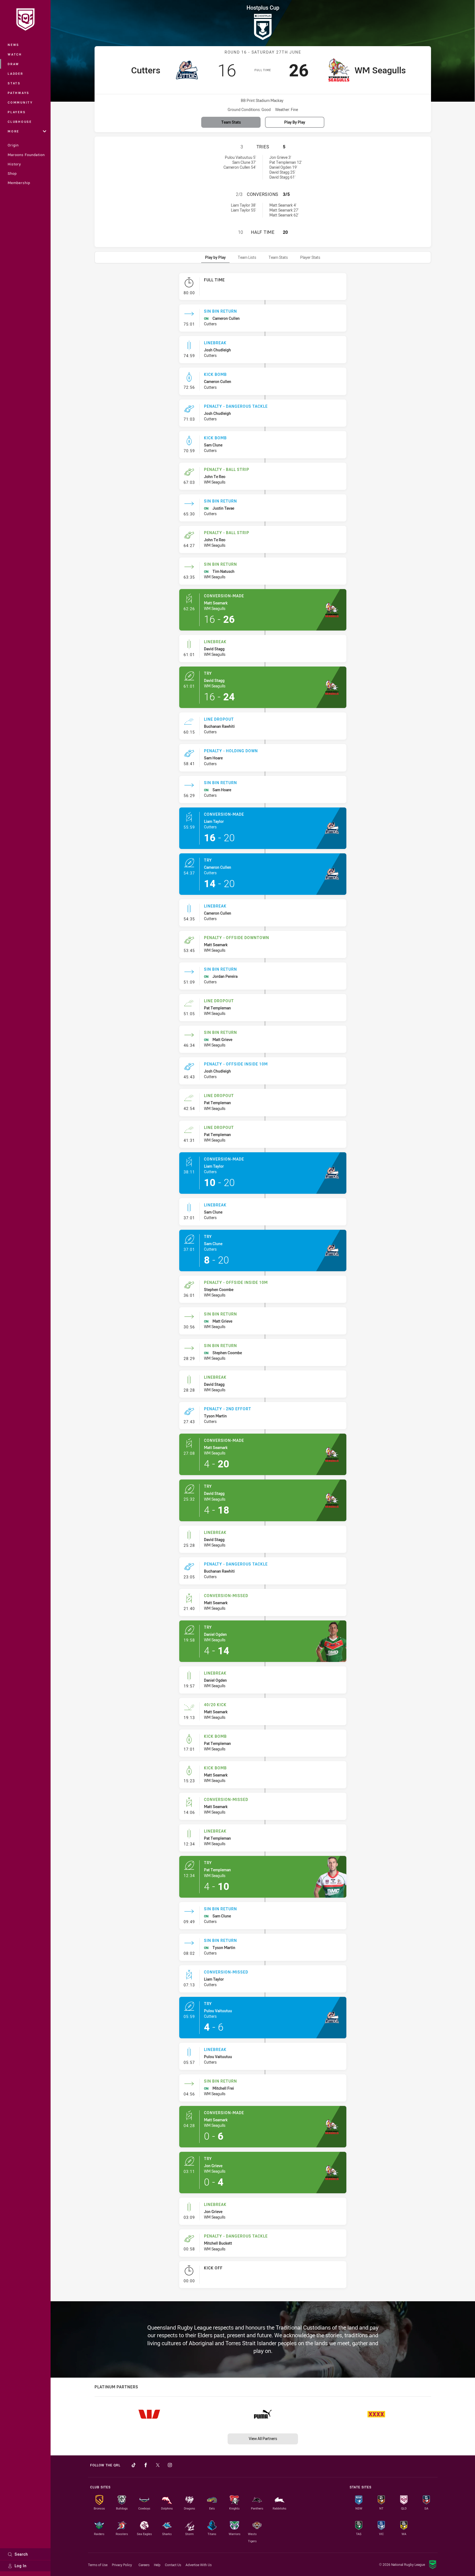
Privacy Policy (122, 2565)
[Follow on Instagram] (170, 2465)
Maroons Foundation (26, 155)
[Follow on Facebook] (146, 2465)
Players (17, 112)
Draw (13, 64)
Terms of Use (98, 2565)
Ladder (16, 73)
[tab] (215, 257)
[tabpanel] (263, 1283)
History (14, 164)
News (13, 45)
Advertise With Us (199, 2565)
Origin (13, 145)
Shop (12, 173)
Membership (19, 183)
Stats (14, 83)
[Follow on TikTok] (134, 2465)
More (13, 131)
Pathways (19, 93)
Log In (21, 2566)
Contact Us (173, 2565)
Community (20, 102)
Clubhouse (20, 122)
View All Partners (263, 2438)
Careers (144, 2565)
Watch (15, 54)
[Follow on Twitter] (158, 2465)
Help (157, 2565)
